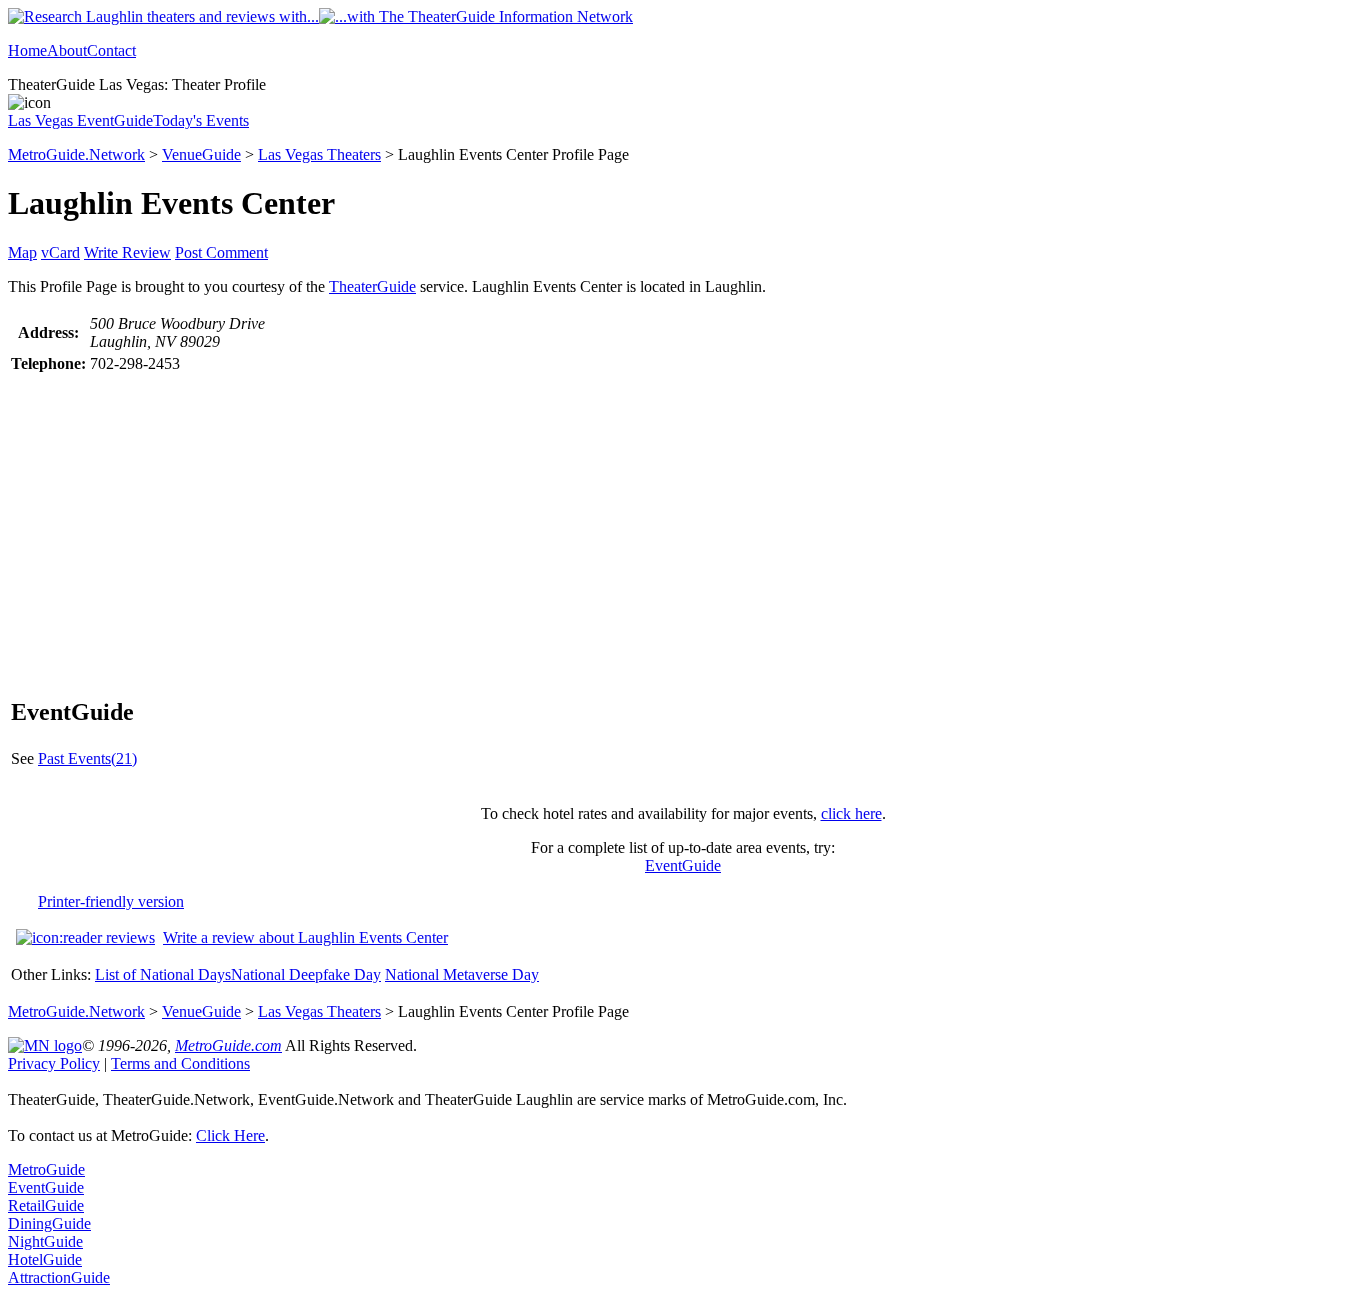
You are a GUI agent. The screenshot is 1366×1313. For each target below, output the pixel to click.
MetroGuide (46, 1169)
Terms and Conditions (180, 1063)
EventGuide (683, 865)
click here (851, 813)
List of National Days (163, 974)
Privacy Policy (54, 1063)
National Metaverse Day (462, 974)
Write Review (127, 252)
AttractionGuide (59, 1277)
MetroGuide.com (228, 1045)
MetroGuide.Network (76, 154)
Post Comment (221, 252)
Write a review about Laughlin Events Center (305, 937)
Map (22, 252)
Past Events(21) (87, 758)
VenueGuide (201, 154)
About (67, 50)
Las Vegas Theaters (319, 154)
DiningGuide (49, 1223)
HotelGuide (45, 1259)
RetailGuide (46, 1205)
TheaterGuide (372, 286)
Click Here (230, 1135)
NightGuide (45, 1241)
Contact (111, 50)
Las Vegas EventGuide (80, 120)
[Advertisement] (683, 526)
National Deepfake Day (306, 974)
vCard (60, 252)
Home (27, 50)
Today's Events (201, 120)
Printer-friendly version (111, 901)
